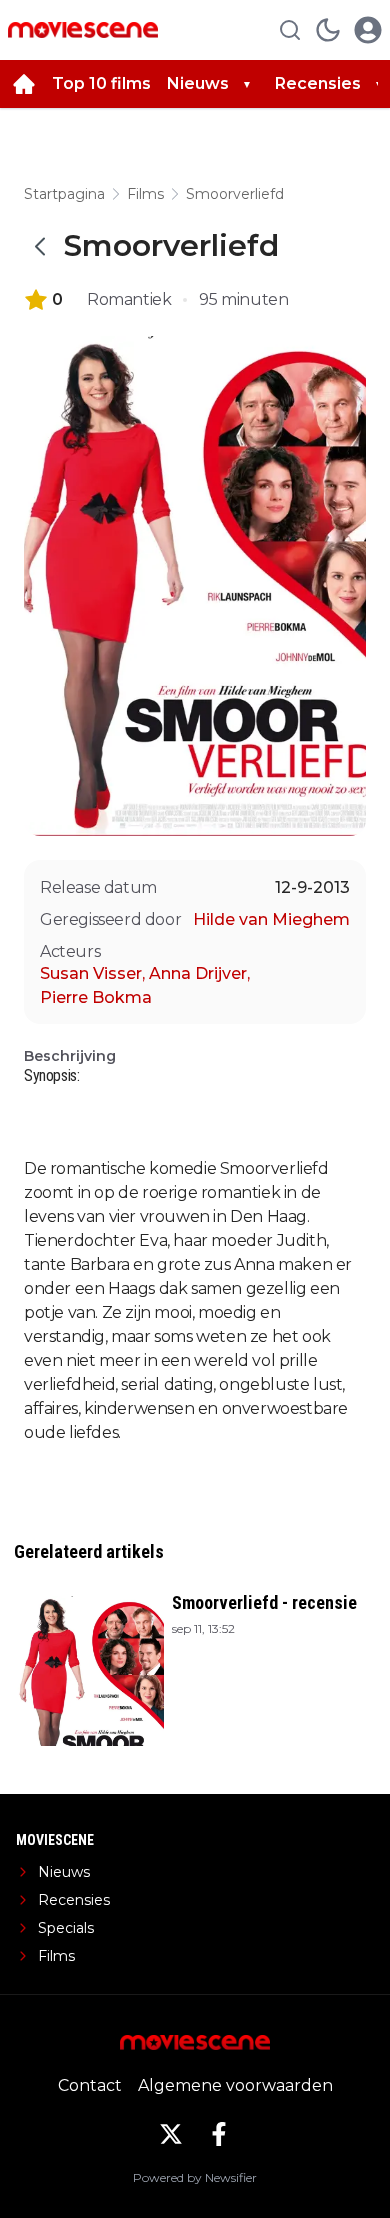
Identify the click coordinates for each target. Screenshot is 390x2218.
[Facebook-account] (219, 2134)
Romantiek (129, 299)
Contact (90, 2085)
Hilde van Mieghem (271, 919)
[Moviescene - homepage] (83, 29)
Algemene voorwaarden (235, 2085)
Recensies (318, 83)
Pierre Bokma (96, 997)
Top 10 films (101, 83)
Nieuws (198, 83)
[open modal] (368, 30)
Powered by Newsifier (195, 2177)
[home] (24, 84)
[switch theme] (328, 30)
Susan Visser (92, 973)
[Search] (290, 30)
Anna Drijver (199, 973)
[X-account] (171, 2134)
